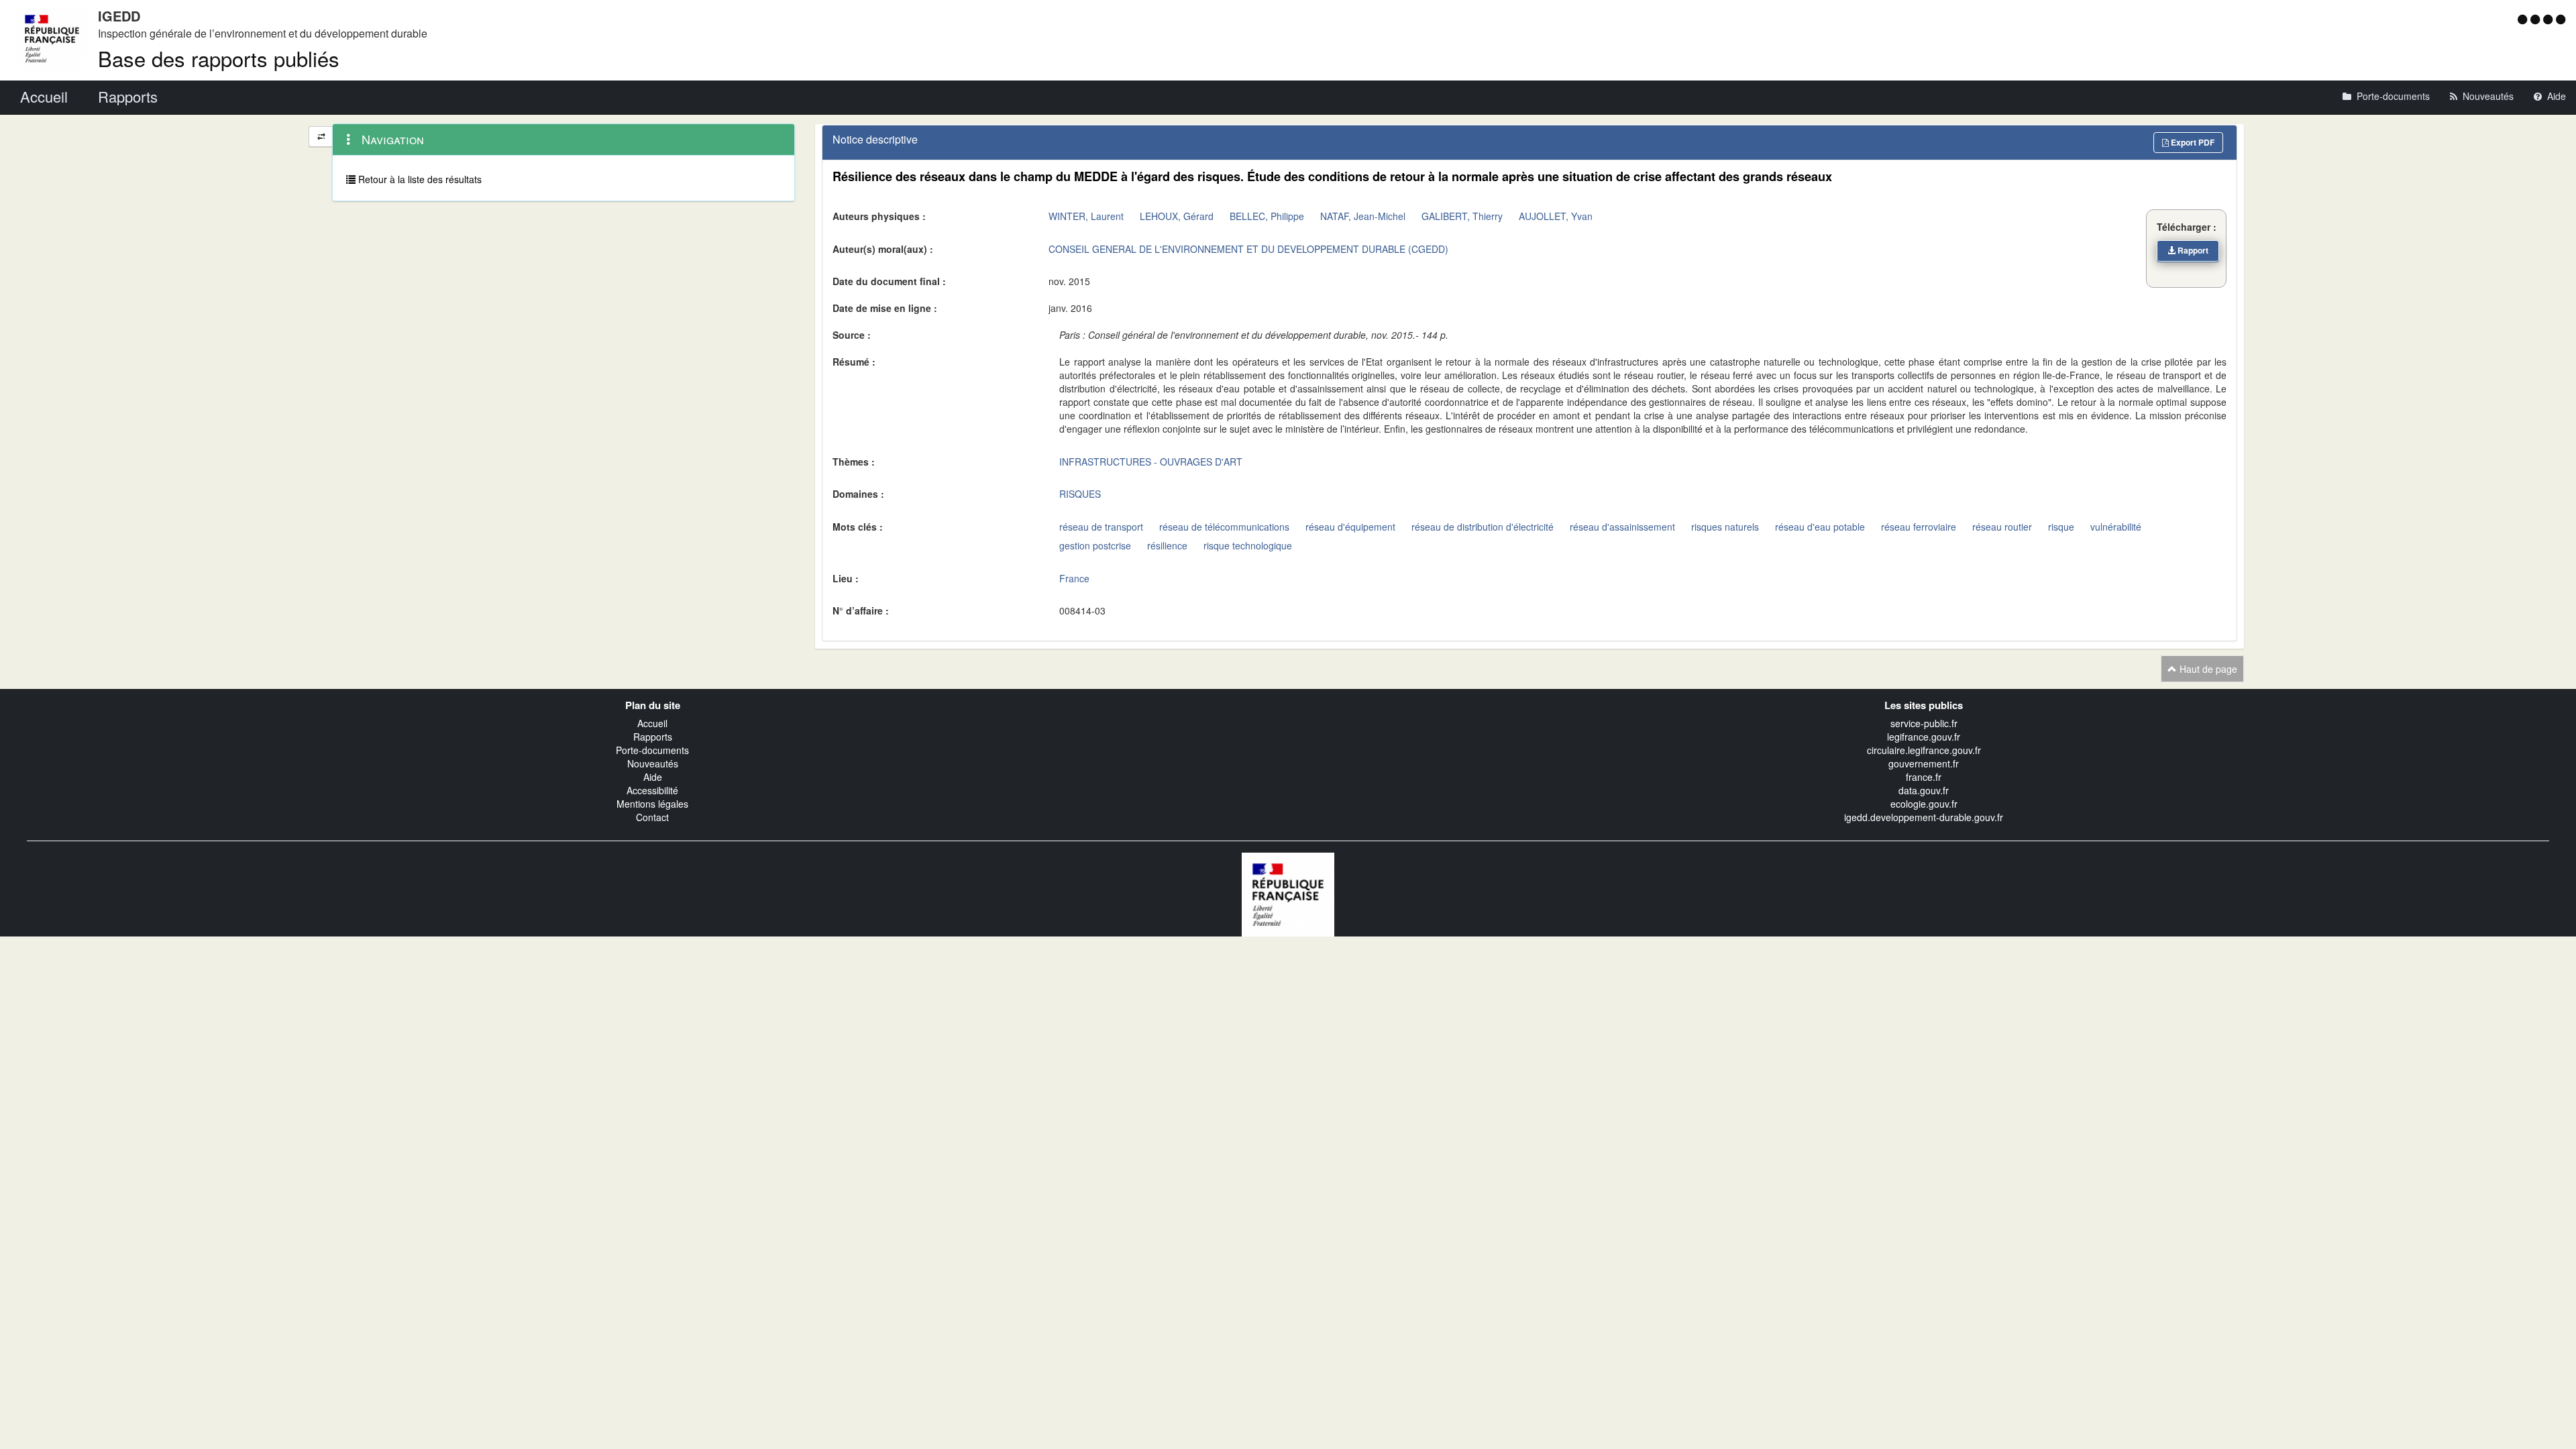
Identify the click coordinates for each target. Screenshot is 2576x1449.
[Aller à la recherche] (2550, 19)
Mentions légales (652, 804)
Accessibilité (652, 790)
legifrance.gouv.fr (1924, 737)
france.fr (1924, 777)
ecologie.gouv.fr (1924, 804)
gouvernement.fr (1924, 763)
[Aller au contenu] (2537, 19)
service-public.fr (1924, 723)
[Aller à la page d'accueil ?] (2561, 19)
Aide (653, 777)
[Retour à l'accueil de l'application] (1288, 894)
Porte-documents (652, 750)
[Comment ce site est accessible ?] (2524, 19)
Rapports (653, 737)
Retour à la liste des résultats (419, 179)
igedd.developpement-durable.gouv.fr (1924, 817)
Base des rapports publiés (219, 58)
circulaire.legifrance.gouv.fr (1924, 750)
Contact (652, 817)
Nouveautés (653, 763)
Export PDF (2192, 142)
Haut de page (2207, 669)
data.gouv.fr (1924, 790)
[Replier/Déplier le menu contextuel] (321, 137)
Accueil (652, 723)
